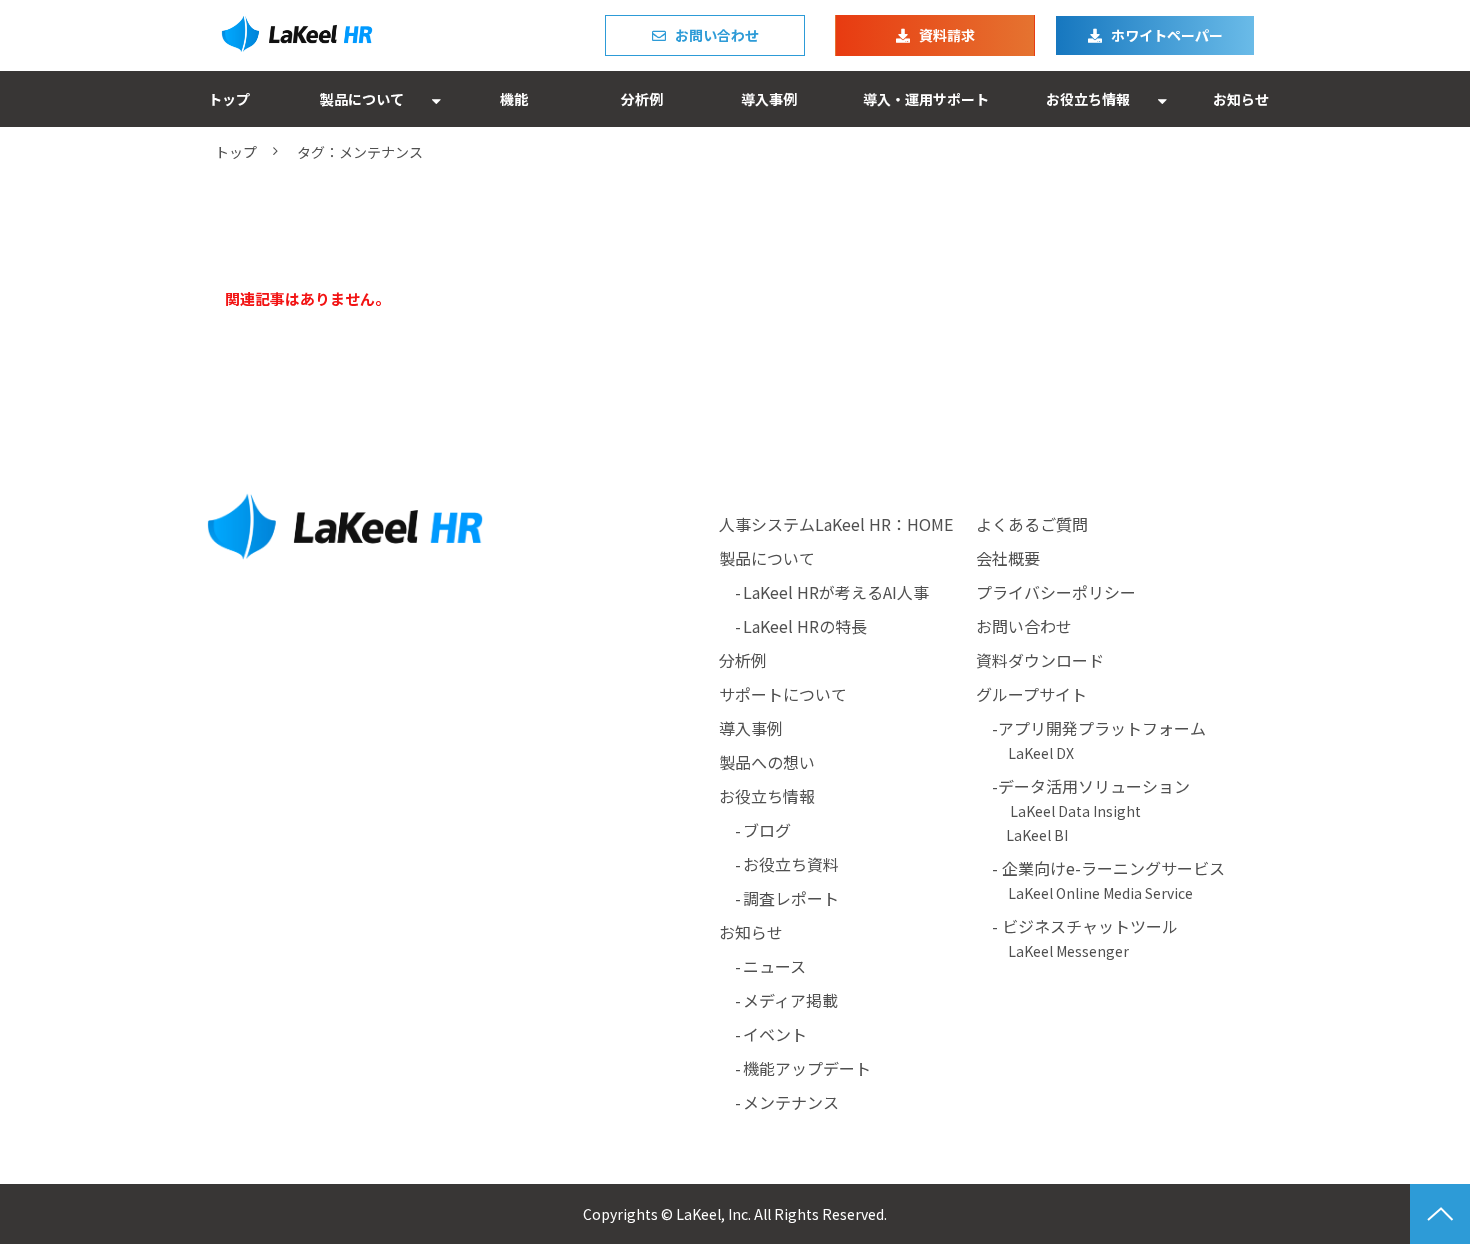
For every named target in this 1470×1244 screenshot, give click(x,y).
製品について (362, 99)
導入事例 (769, 99)
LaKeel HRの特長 (805, 626)
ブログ (767, 830)
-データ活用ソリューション (1099, 786)
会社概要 (1008, 558)
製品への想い (767, 762)
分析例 (642, 99)
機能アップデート (807, 1068)
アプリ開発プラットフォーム (1102, 728)
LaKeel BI (1037, 835)
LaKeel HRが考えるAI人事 (836, 592)
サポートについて (783, 694)
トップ (229, 99)
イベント (775, 1034)
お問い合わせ (717, 35)
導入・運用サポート (926, 99)
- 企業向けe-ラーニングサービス (1100, 879)
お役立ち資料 (791, 864)
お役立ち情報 (1088, 99)
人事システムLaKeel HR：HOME (836, 524)
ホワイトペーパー (1167, 35)
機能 (514, 99)
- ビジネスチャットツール (1077, 937)
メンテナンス (791, 1102)
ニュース (774, 966)
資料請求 (947, 35)
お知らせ (1241, 99)
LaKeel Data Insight (1075, 811)
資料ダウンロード (1040, 660)
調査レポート (791, 898)
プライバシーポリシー (1056, 592)
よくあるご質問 (1032, 524)
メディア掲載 (790, 1000)
